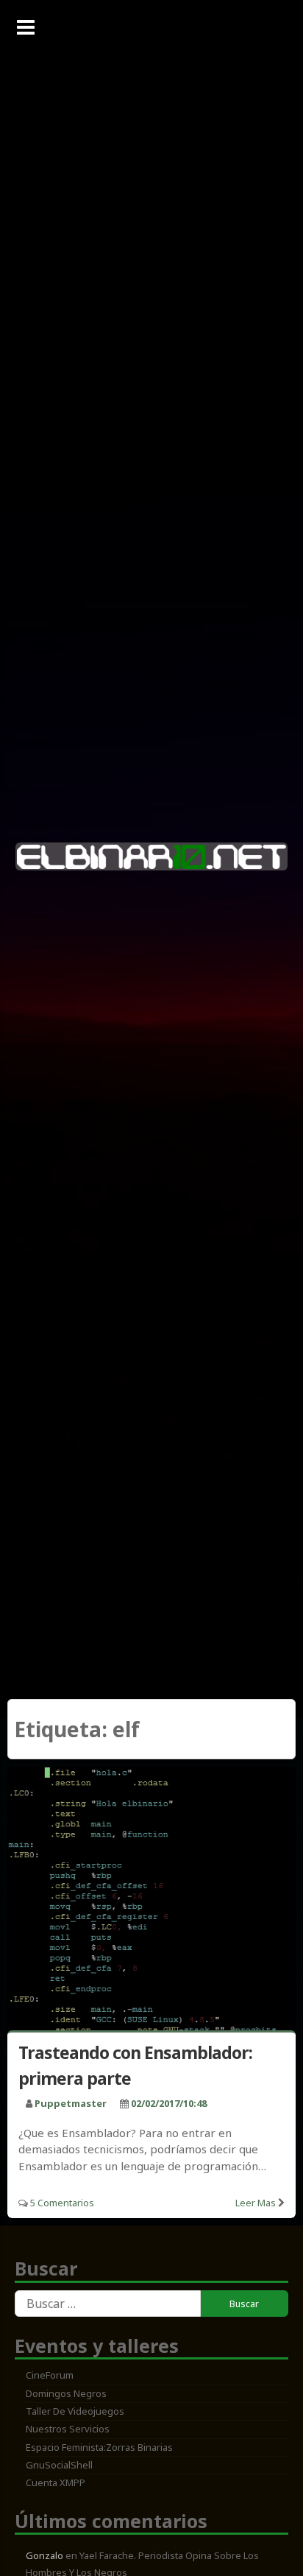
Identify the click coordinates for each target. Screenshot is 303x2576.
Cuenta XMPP (56, 2482)
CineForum (50, 2375)
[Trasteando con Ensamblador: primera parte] (151, 1902)
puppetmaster (71, 2103)
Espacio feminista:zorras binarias (99, 2447)
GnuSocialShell (59, 2465)
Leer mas (256, 2203)
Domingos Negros (66, 2393)
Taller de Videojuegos (75, 2411)
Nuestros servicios (68, 2429)
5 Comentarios (62, 2203)
